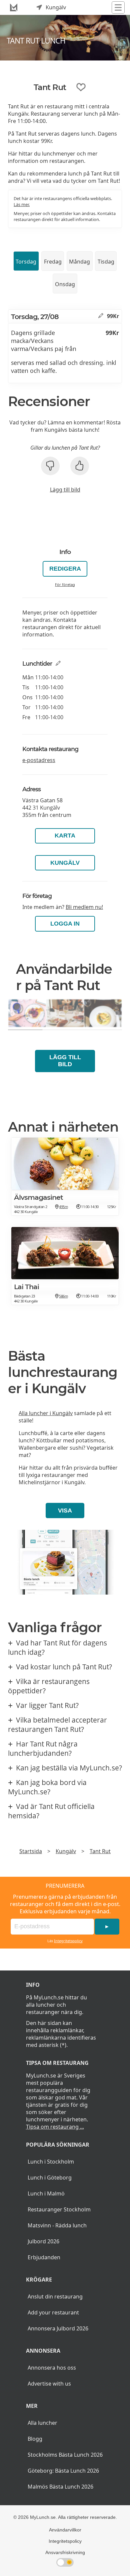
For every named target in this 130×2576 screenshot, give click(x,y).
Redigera (65, 569)
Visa (65, 1511)
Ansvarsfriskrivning (65, 2552)
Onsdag (65, 284)
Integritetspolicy (68, 1941)
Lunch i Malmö (46, 2193)
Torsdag (26, 262)
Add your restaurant (53, 2312)
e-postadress (39, 760)
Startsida (31, 1851)
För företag (65, 584)
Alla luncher (42, 2423)
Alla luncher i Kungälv (46, 1413)
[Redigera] (101, 316)
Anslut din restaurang (55, 2296)
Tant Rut (100, 1851)
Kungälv (65, 863)
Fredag (53, 262)
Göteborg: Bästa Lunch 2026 (63, 2471)
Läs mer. (22, 204)
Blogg (35, 2439)
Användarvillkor (65, 2530)
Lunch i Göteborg (50, 2178)
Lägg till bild (65, 490)
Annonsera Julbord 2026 (58, 2328)
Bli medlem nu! (84, 907)
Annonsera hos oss (52, 2368)
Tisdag (106, 262)
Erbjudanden (44, 2257)
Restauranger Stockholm (59, 2209)
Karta (65, 836)
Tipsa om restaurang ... (55, 2127)
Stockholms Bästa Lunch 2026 (65, 2455)
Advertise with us (49, 2384)
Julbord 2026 (43, 2241)
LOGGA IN (65, 924)
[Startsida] (14, 7)
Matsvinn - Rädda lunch (57, 2225)
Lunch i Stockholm (51, 2162)
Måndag (79, 262)
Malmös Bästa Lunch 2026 (60, 2487)
